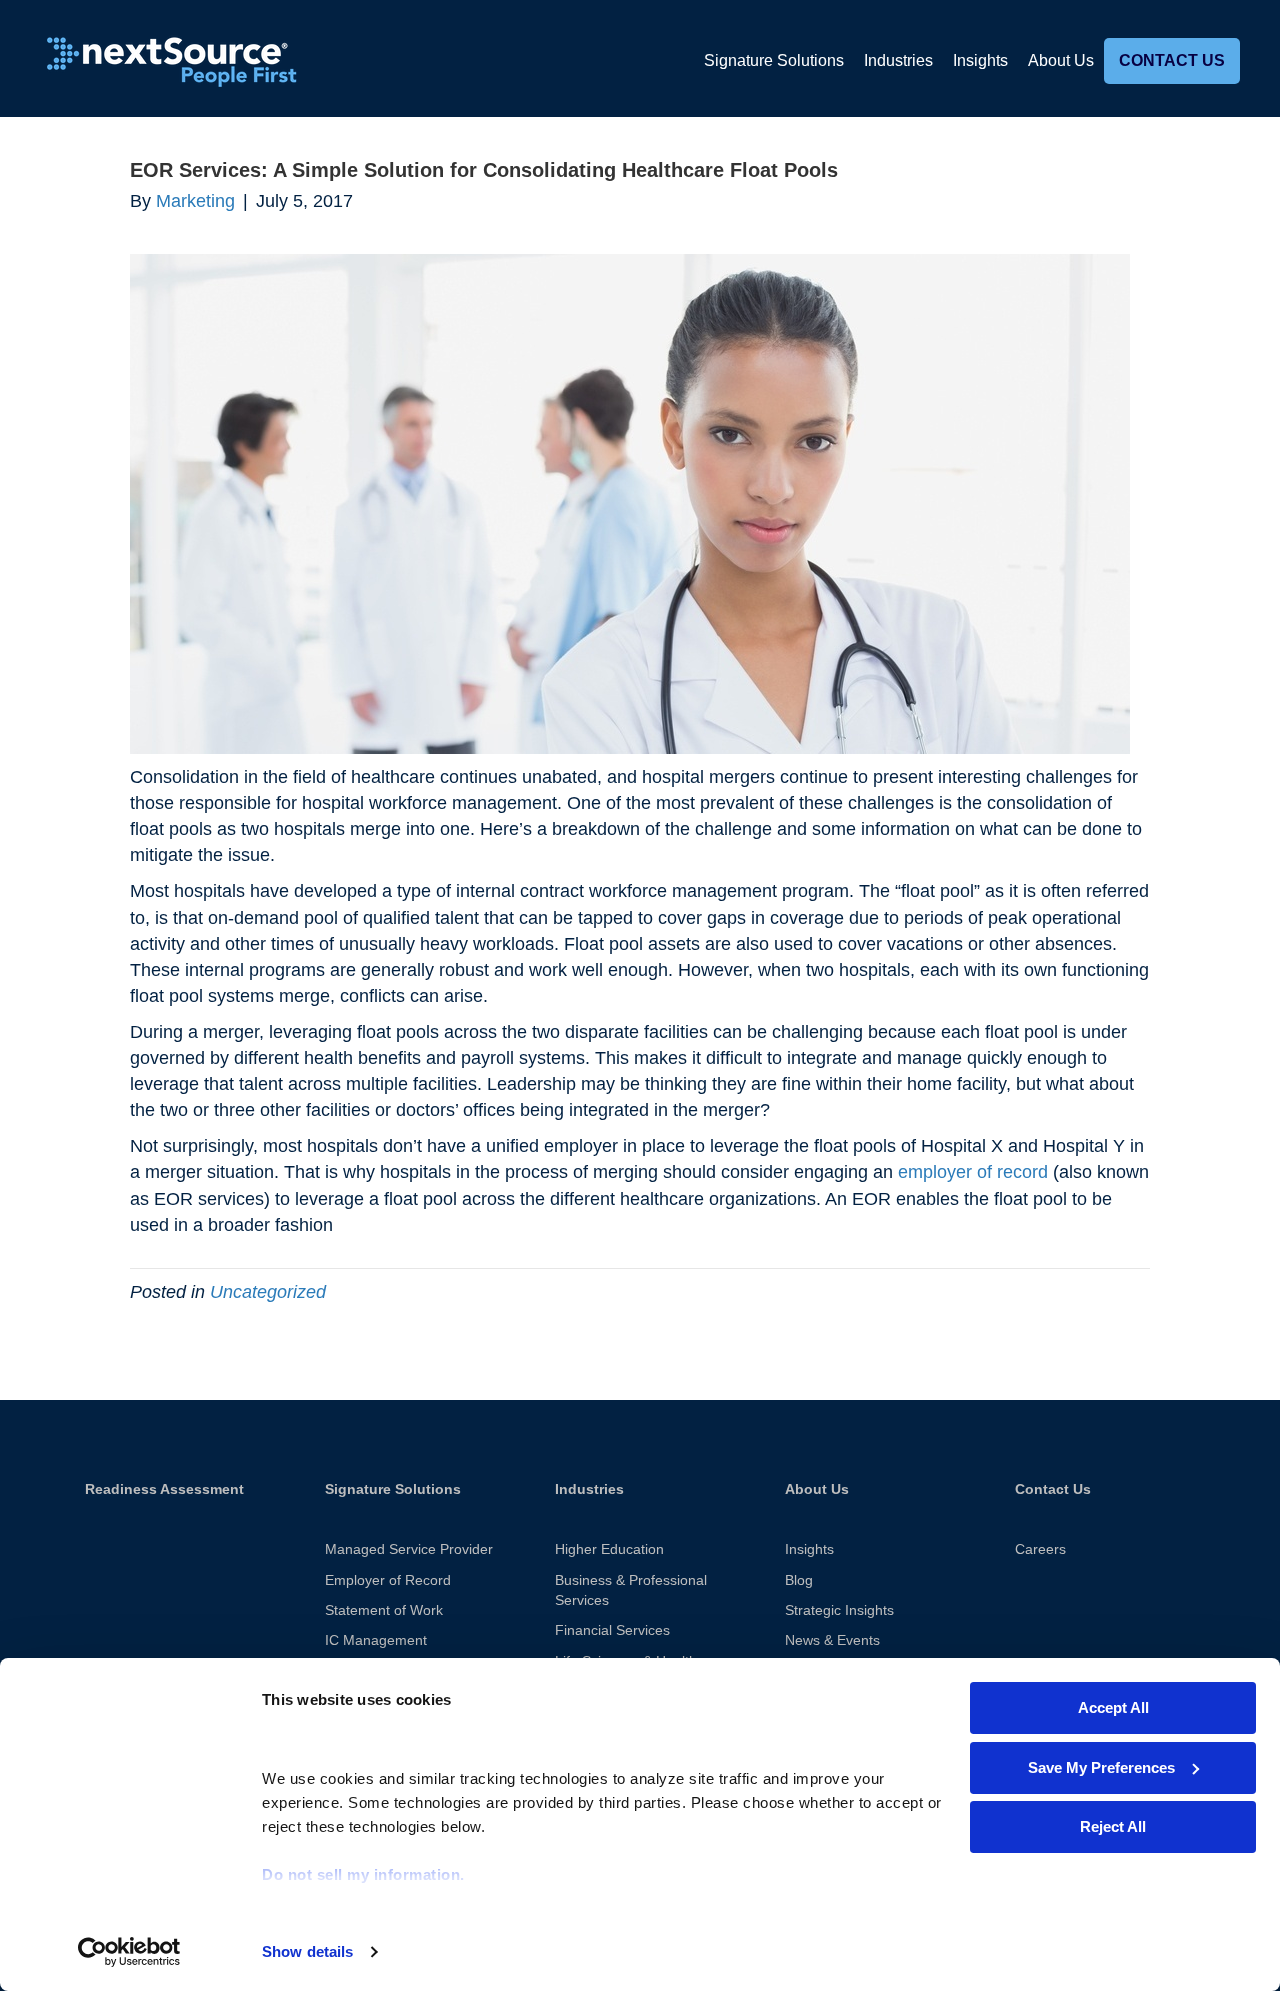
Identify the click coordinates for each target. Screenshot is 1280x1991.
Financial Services (612, 1630)
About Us (1061, 60)
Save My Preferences (1101, 1767)
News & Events (832, 1640)
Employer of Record (388, 1580)
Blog (799, 1580)
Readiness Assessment (164, 1489)
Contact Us (1172, 60)
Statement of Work (384, 1610)
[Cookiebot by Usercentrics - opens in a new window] (129, 1952)
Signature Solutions (774, 60)
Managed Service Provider (409, 1549)
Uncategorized (268, 1292)
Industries (898, 60)
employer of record (973, 1172)
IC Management (376, 1640)
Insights (980, 60)
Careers (1040, 1549)
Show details (307, 1951)
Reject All (1113, 1826)
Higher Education (609, 1549)
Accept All (1113, 1707)
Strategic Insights (839, 1610)
